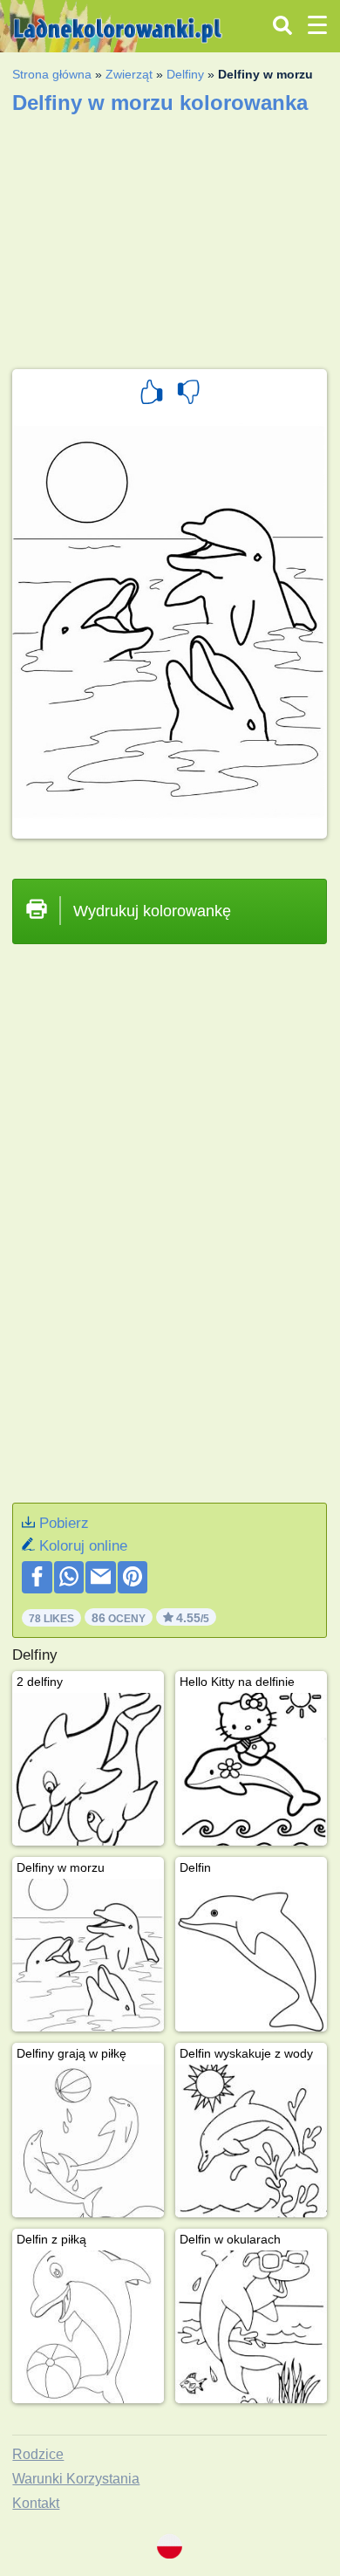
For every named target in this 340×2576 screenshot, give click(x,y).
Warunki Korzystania (76, 2479)
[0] (188, 394)
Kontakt (36, 2503)
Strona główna (52, 74)
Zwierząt (129, 74)
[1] (152, 394)
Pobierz (64, 1523)
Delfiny (185, 74)
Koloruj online (83, 1546)
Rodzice (38, 2454)
